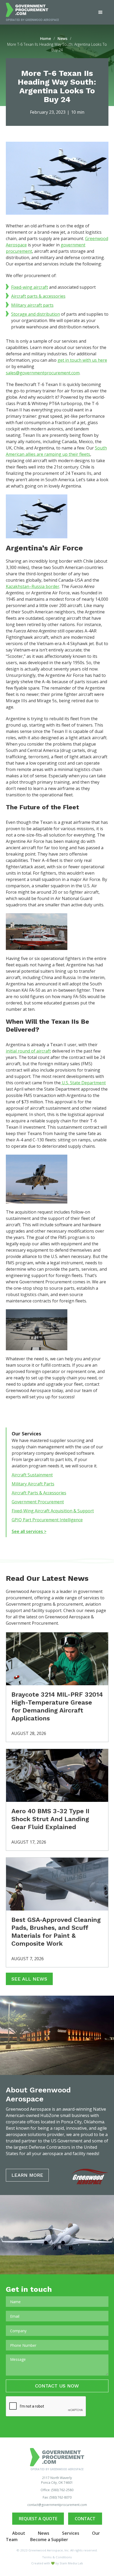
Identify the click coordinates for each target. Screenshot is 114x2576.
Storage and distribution (36, 314)
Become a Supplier (49, 2540)
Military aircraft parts (32, 305)
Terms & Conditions (57, 2557)
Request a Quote (38, 2519)
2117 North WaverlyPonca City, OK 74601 (57, 2480)
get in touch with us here (82, 360)
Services (71, 2533)
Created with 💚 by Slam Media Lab (57, 2563)
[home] (32, 10)
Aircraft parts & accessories (38, 296)
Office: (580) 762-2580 (57, 2490)
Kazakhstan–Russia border (33, 586)
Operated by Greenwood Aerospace (32, 20)
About (19, 2533)
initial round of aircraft (28, 1051)
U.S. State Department (83, 1083)
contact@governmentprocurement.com (57, 2505)
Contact (85, 2519)
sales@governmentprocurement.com (43, 373)
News (44, 2533)
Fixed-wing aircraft (30, 287)
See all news (29, 1979)
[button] (100, 12)
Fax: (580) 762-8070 (57, 2497)
